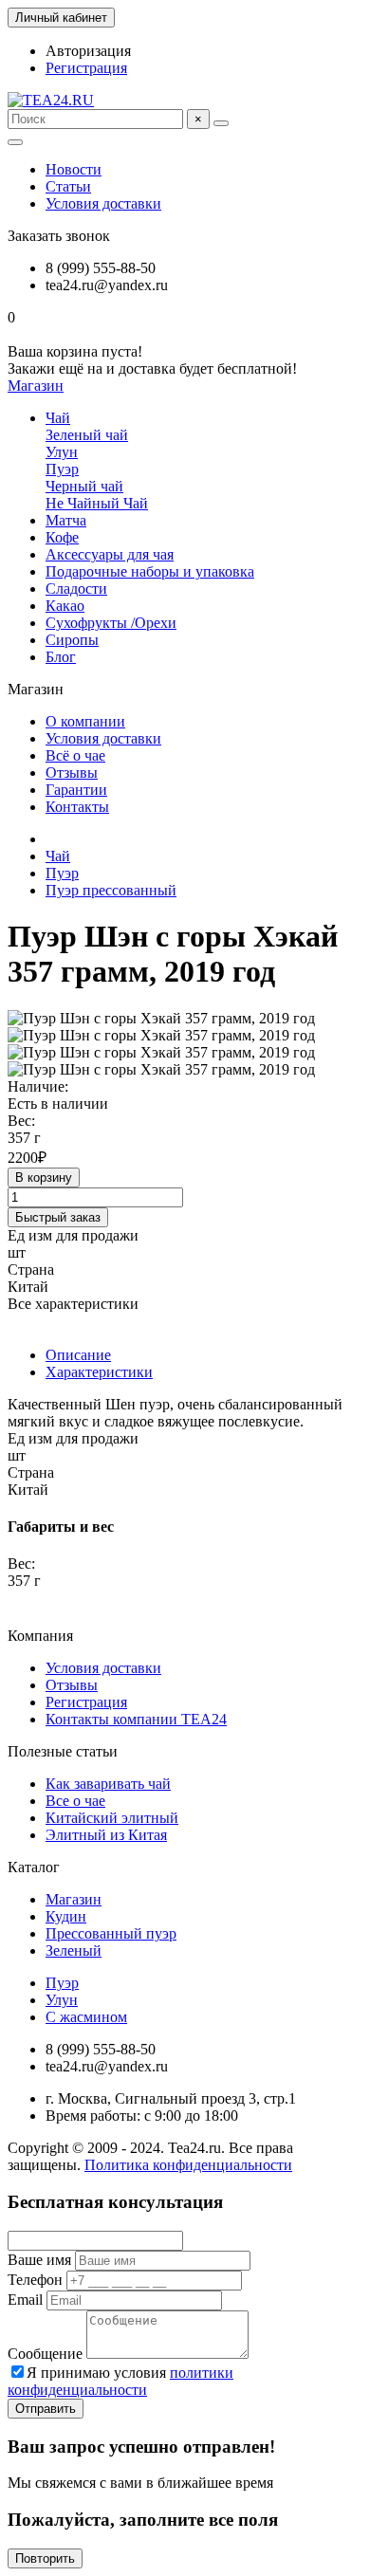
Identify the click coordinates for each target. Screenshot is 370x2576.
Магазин (74, 1899)
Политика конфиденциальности (188, 2165)
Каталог (34, 1867)
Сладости (76, 589)
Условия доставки (103, 203)
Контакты (77, 807)
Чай (58, 418)
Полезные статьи (63, 1751)
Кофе (62, 537)
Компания (40, 1636)
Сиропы (72, 640)
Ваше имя (39, 2260)
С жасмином (86, 2017)
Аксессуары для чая (110, 554)
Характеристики (99, 1372)
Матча (66, 520)
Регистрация (86, 68)
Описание (78, 1355)
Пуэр (62, 469)
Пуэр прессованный (111, 890)
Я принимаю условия (120, 2381)
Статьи (68, 186)
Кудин (66, 1916)
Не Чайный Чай (97, 503)
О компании (85, 721)
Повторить (45, 2558)
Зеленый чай (87, 435)
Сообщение (45, 2354)
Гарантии (76, 790)
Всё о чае (75, 755)
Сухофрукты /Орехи (111, 623)
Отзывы (72, 773)
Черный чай (84, 486)
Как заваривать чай (108, 1784)
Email (25, 2300)
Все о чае (75, 1801)
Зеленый (74, 1950)
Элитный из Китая (106, 1835)
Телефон (35, 2280)
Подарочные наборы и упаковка (150, 571)
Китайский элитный (112, 1818)
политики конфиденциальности (120, 2381)
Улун (62, 452)
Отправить (46, 2409)
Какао (65, 606)
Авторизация (88, 51)
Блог (61, 657)
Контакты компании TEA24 (136, 1719)
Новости (74, 169)
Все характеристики (73, 1304)
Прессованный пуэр (111, 1933)
